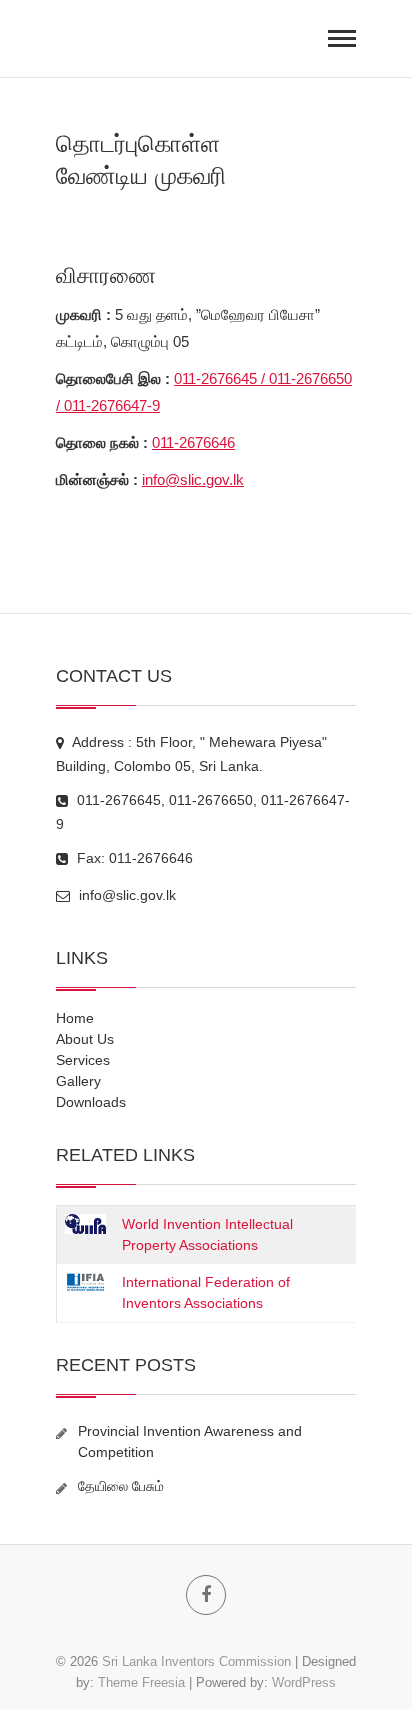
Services (83, 1060)
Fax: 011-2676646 (133, 858)
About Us (85, 1039)
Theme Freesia (141, 1682)
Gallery (78, 1081)
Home (75, 1018)
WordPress (304, 1682)
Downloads (91, 1102)
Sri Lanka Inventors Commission (196, 1661)
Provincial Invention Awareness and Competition (190, 1441)
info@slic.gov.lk (193, 479)
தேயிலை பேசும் (121, 1486)
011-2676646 (193, 442)
